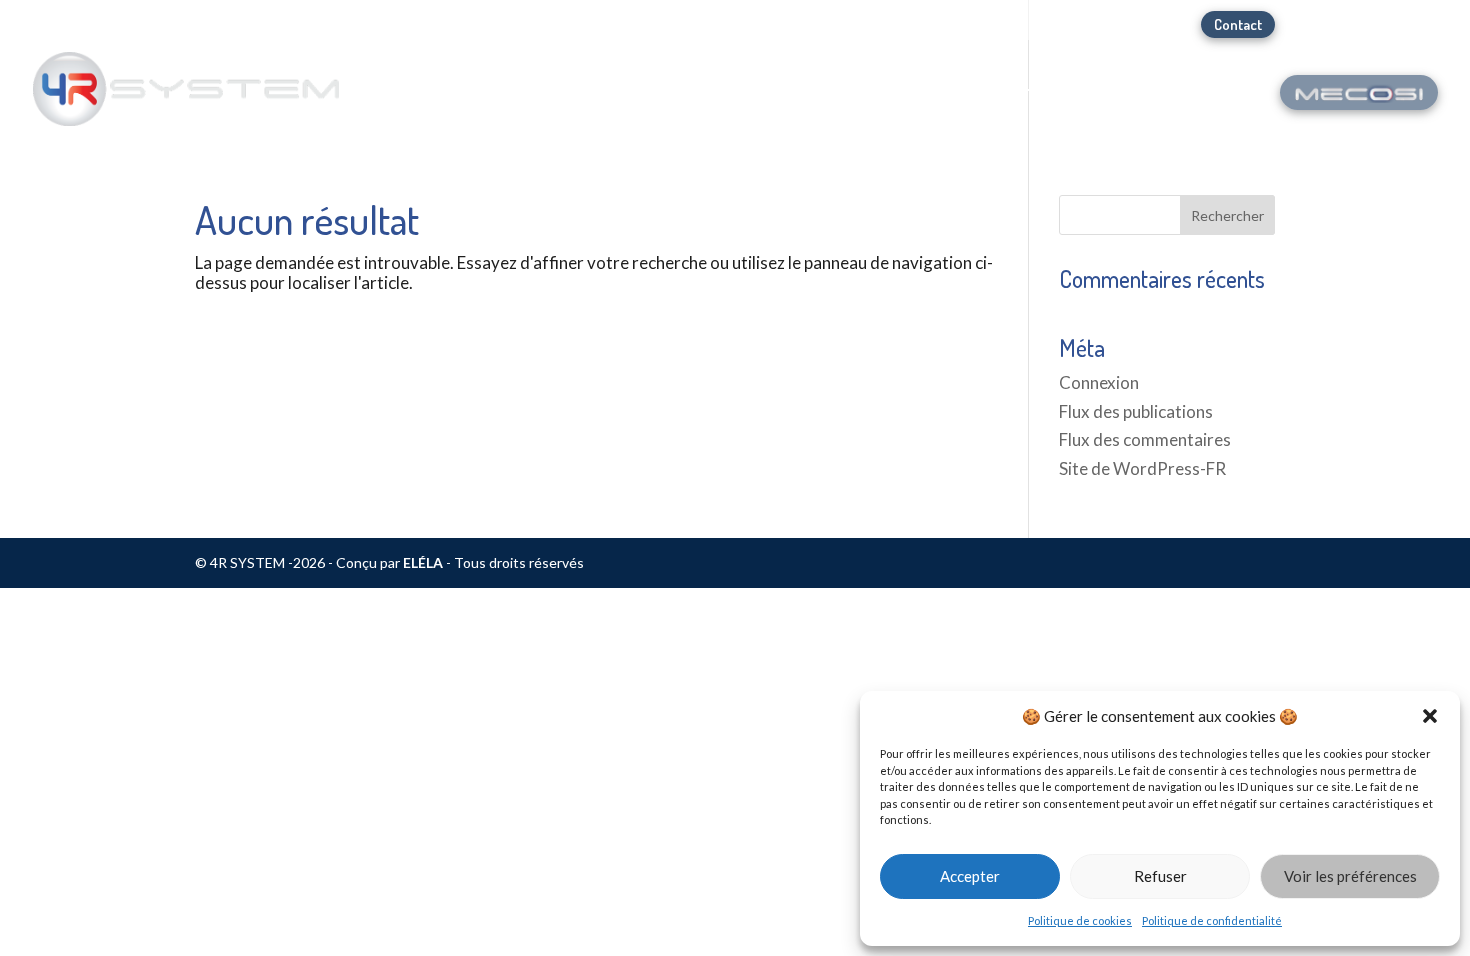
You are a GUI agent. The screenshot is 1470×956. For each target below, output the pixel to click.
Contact (1238, 24)
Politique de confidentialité (1212, 920)
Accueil (949, 98)
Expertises (1189, 98)
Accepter (970, 876)
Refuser (1160, 876)
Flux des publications (1136, 411)
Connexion (1099, 382)
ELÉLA (423, 562)
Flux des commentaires (1145, 439)
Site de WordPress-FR (1142, 468)
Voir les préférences (1350, 876)
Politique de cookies (1080, 920)
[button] (1430, 716)
